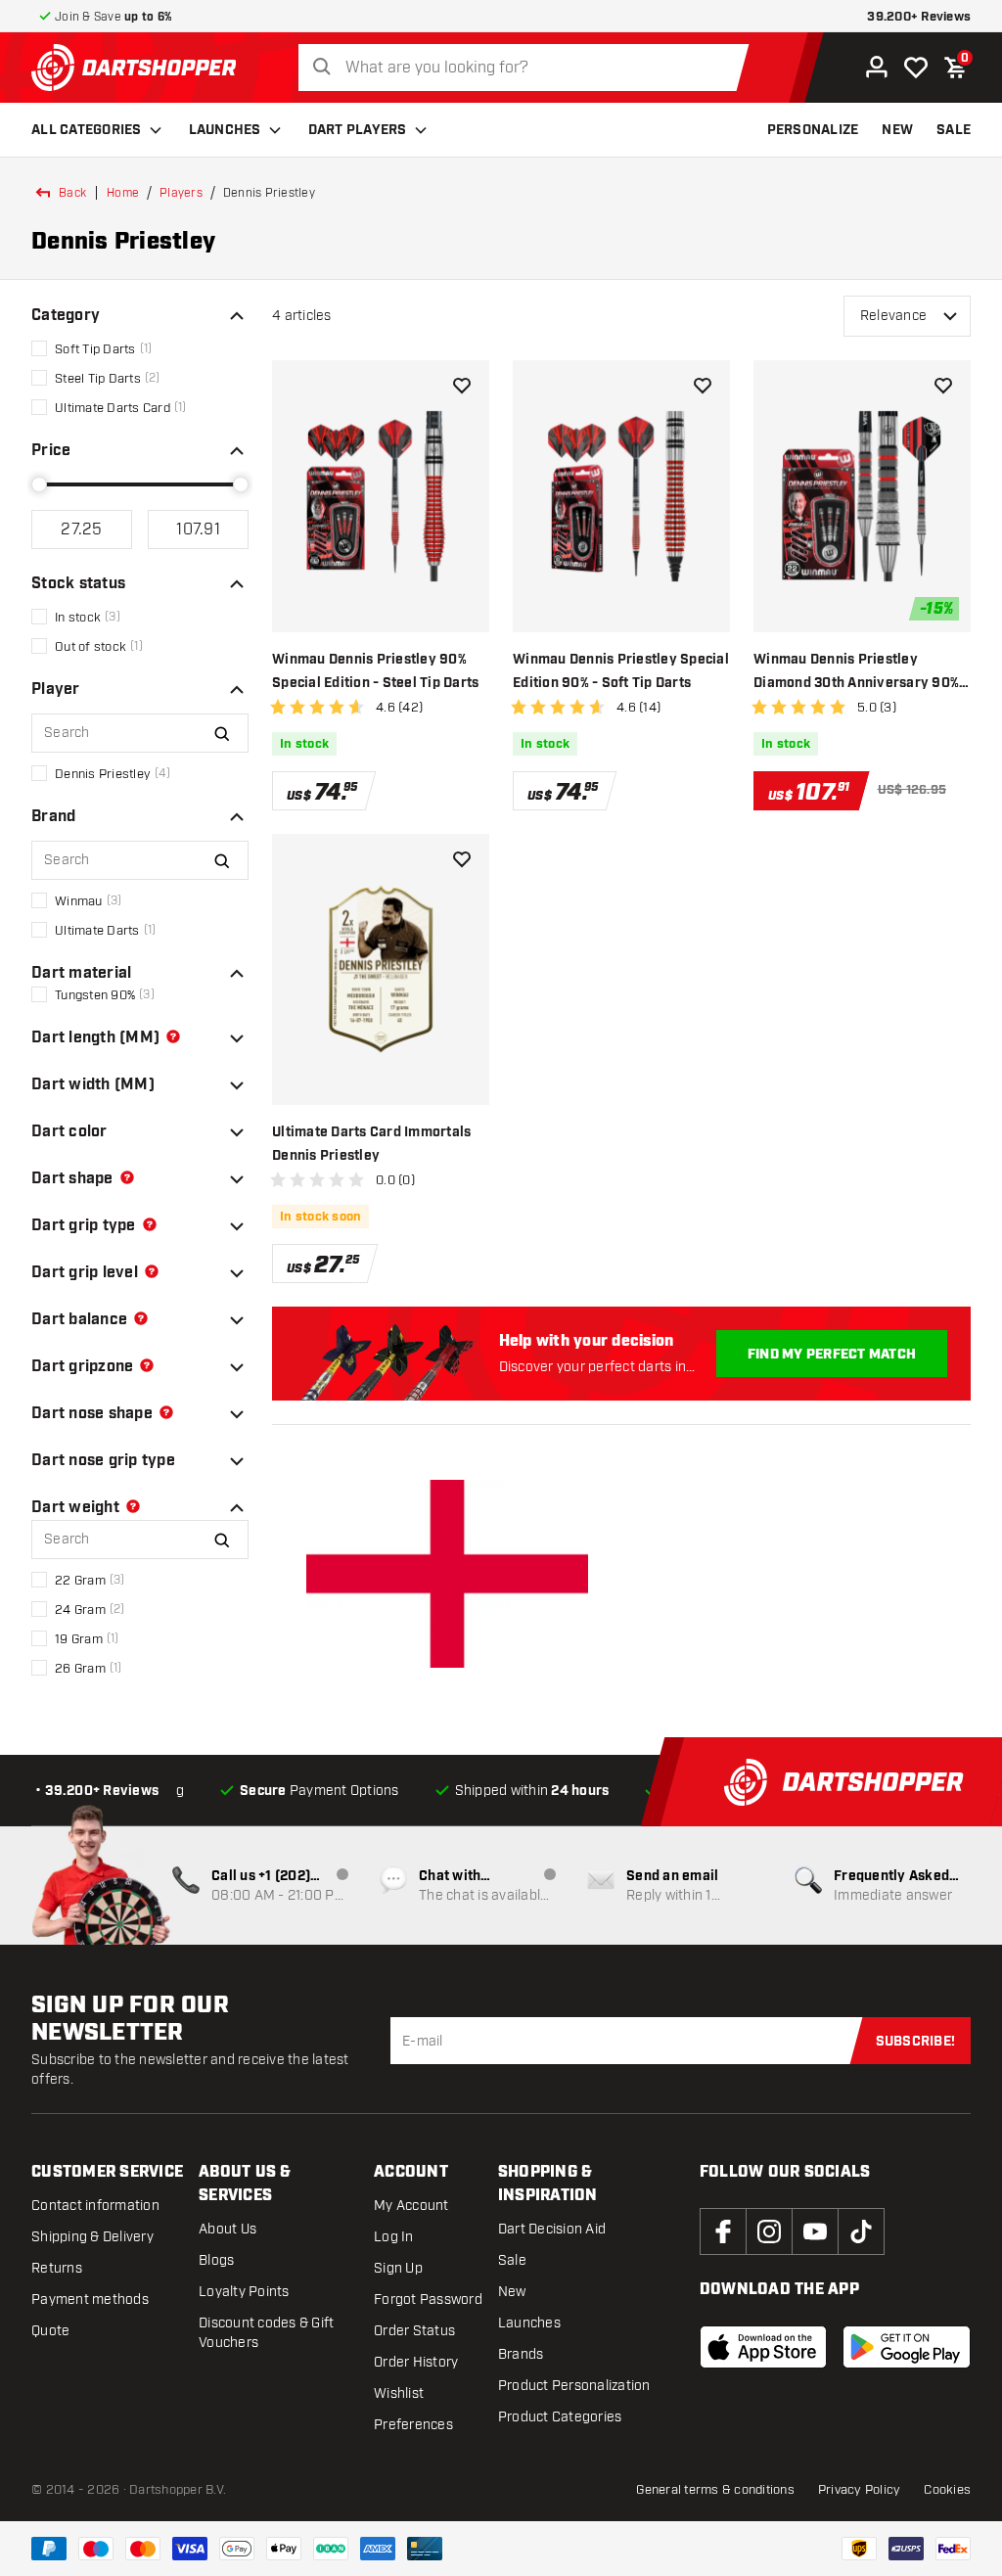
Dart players (358, 130)
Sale (512, 2260)
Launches (225, 130)
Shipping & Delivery (92, 2237)
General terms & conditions (715, 2490)
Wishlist (399, 2393)
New (512, 2292)
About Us (228, 2229)
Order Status (414, 2331)
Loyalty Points (244, 2292)
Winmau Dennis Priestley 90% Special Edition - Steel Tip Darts (375, 671)
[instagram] (769, 2231)
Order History (416, 2362)
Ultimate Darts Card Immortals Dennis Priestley (371, 1144)
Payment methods (90, 2300)
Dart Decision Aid (552, 2229)
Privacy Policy (860, 2490)
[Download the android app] (907, 2347)
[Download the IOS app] (764, 2347)
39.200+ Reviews (919, 17)
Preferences (413, 2425)
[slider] (39, 484)
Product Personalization (574, 2386)
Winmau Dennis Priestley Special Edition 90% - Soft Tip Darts (621, 671)
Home (123, 193)
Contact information (95, 2206)
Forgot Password (428, 2300)
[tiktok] (861, 2231)
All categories (87, 130)
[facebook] (723, 2231)
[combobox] (529, 68)
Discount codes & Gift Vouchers (266, 2333)
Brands (521, 2354)
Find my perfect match (832, 1355)
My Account (411, 2206)
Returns (57, 2268)
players (181, 193)
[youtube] (815, 2231)
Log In (394, 2237)
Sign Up (398, 2268)
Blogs (216, 2260)
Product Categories (560, 2417)
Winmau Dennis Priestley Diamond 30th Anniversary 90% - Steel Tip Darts (861, 673)
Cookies (947, 2490)
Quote (50, 2331)
